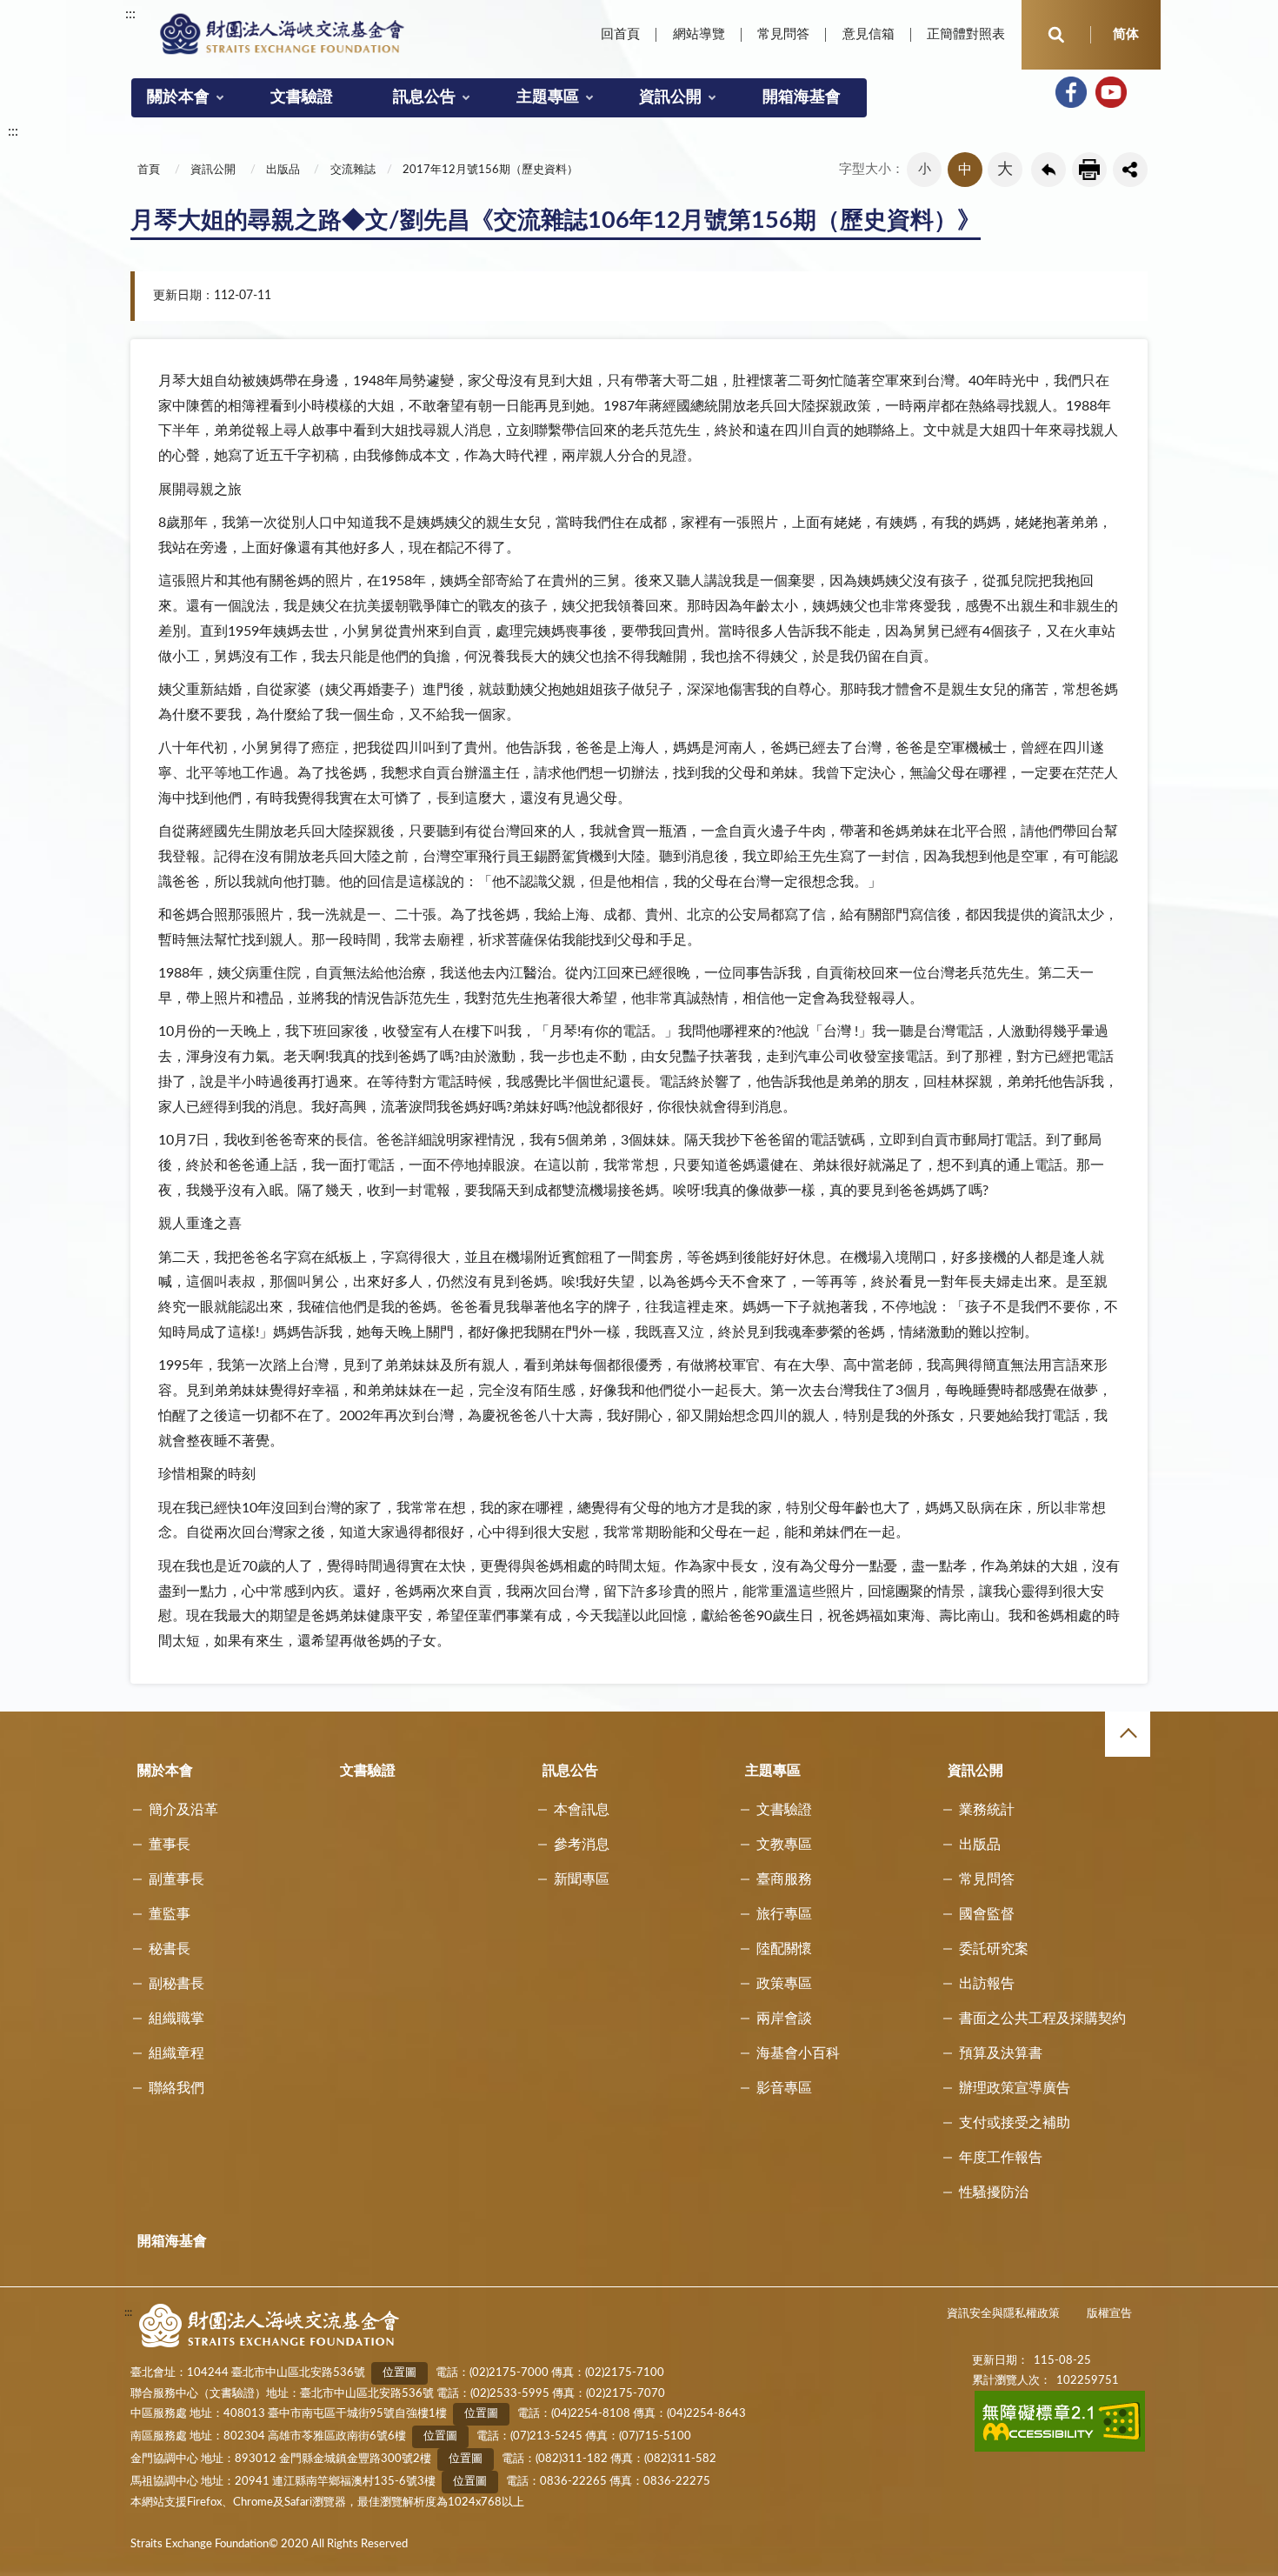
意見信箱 (869, 34)
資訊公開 (670, 97)
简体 (1126, 34)
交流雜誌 (353, 170)
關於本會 (178, 97)
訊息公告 (424, 97)
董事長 (170, 1845)
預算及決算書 (1001, 2053)
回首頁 (620, 34)
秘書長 (170, 1949)
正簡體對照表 (966, 34)
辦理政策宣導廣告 (1015, 2088)
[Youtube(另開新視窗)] (1111, 92)
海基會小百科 (798, 2053)
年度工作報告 (1001, 2158)
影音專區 (784, 2088)
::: (130, 14)
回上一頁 (1048, 170)
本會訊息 (582, 1810)
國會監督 (987, 1914)
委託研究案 (994, 1949)
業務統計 (987, 1810)
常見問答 (783, 34)
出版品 (283, 170)
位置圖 (399, 2373)
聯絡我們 (176, 2088)
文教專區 (784, 1845)
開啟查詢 (1056, 35)
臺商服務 (784, 1879)
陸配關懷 (784, 1949)
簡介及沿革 (183, 1810)
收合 (1128, 1734)
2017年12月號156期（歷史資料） (490, 170)
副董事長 (176, 1879)
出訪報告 (987, 1984)
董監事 (170, 1914)
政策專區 (784, 1984)
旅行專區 (784, 1914)
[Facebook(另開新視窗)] (1071, 92)
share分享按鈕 (1130, 170)
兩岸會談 (784, 2019)
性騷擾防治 (994, 2192)
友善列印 (1089, 170)
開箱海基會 (802, 97)
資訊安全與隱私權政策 (1003, 2314)
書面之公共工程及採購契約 (1042, 2019)
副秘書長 (176, 1984)
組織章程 (176, 2053)
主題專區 (548, 97)
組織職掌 (176, 2019)
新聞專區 (582, 1879)
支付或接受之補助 (1015, 2123)
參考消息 (582, 1845)
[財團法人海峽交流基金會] (283, 33)
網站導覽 (699, 34)
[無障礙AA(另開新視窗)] (1060, 2449)
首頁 (149, 170)
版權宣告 (1109, 2314)
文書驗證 (302, 97)
